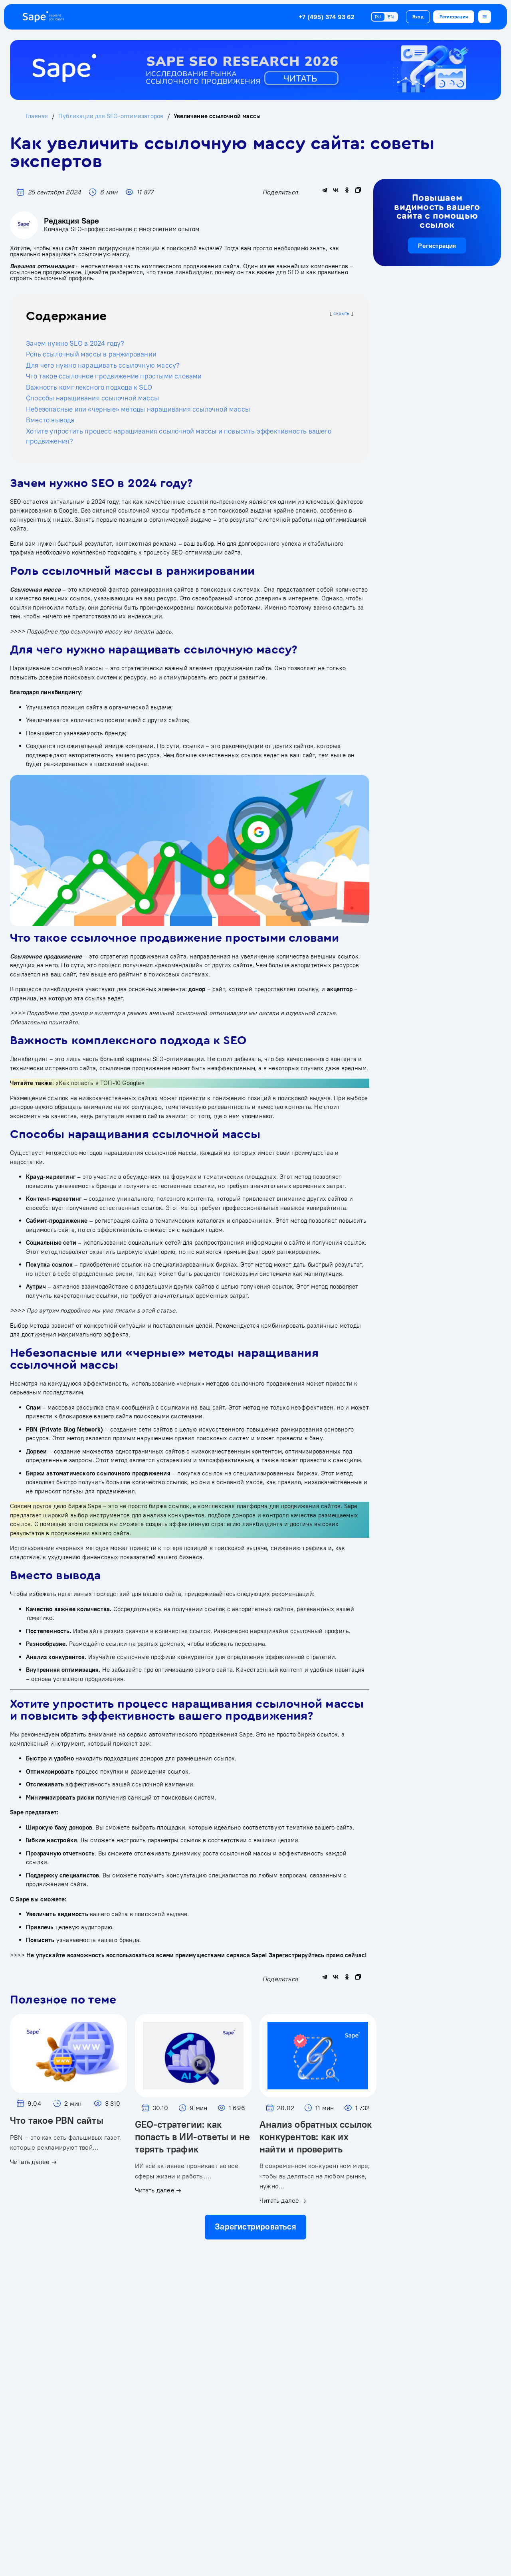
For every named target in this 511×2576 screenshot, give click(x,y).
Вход (418, 17)
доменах (172, 1644)
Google (68, 510)
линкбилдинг (193, 272)
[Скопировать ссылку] (358, 190)
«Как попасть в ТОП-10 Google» (100, 1083)
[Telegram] (325, 190)
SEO (294, 272)
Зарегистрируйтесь (296, 1955)
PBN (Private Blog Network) (64, 1429)
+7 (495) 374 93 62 (327, 17)
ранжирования (31, 510)
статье (326, 1013)
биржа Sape (85, 1506)
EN (391, 17)
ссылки (198, 502)
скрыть (341, 313)
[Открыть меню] (485, 17)
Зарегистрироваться (255, 2227)
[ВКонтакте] (336, 190)
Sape (246, 1734)
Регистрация (454, 17)
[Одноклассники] (347, 190)
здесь (164, 631)
